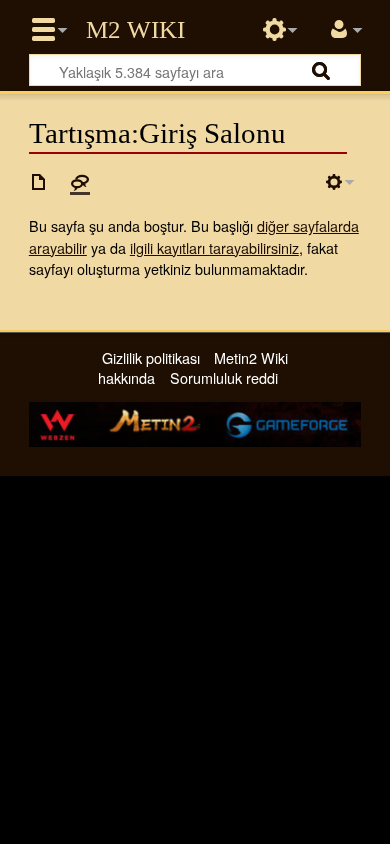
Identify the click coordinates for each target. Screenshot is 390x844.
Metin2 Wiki (135, 30)
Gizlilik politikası (151, 357)
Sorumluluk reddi (224, 377)
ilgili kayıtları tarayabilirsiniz (214, 247)
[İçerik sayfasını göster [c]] (39, 182)
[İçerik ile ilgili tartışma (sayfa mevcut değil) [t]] (80, 182)
